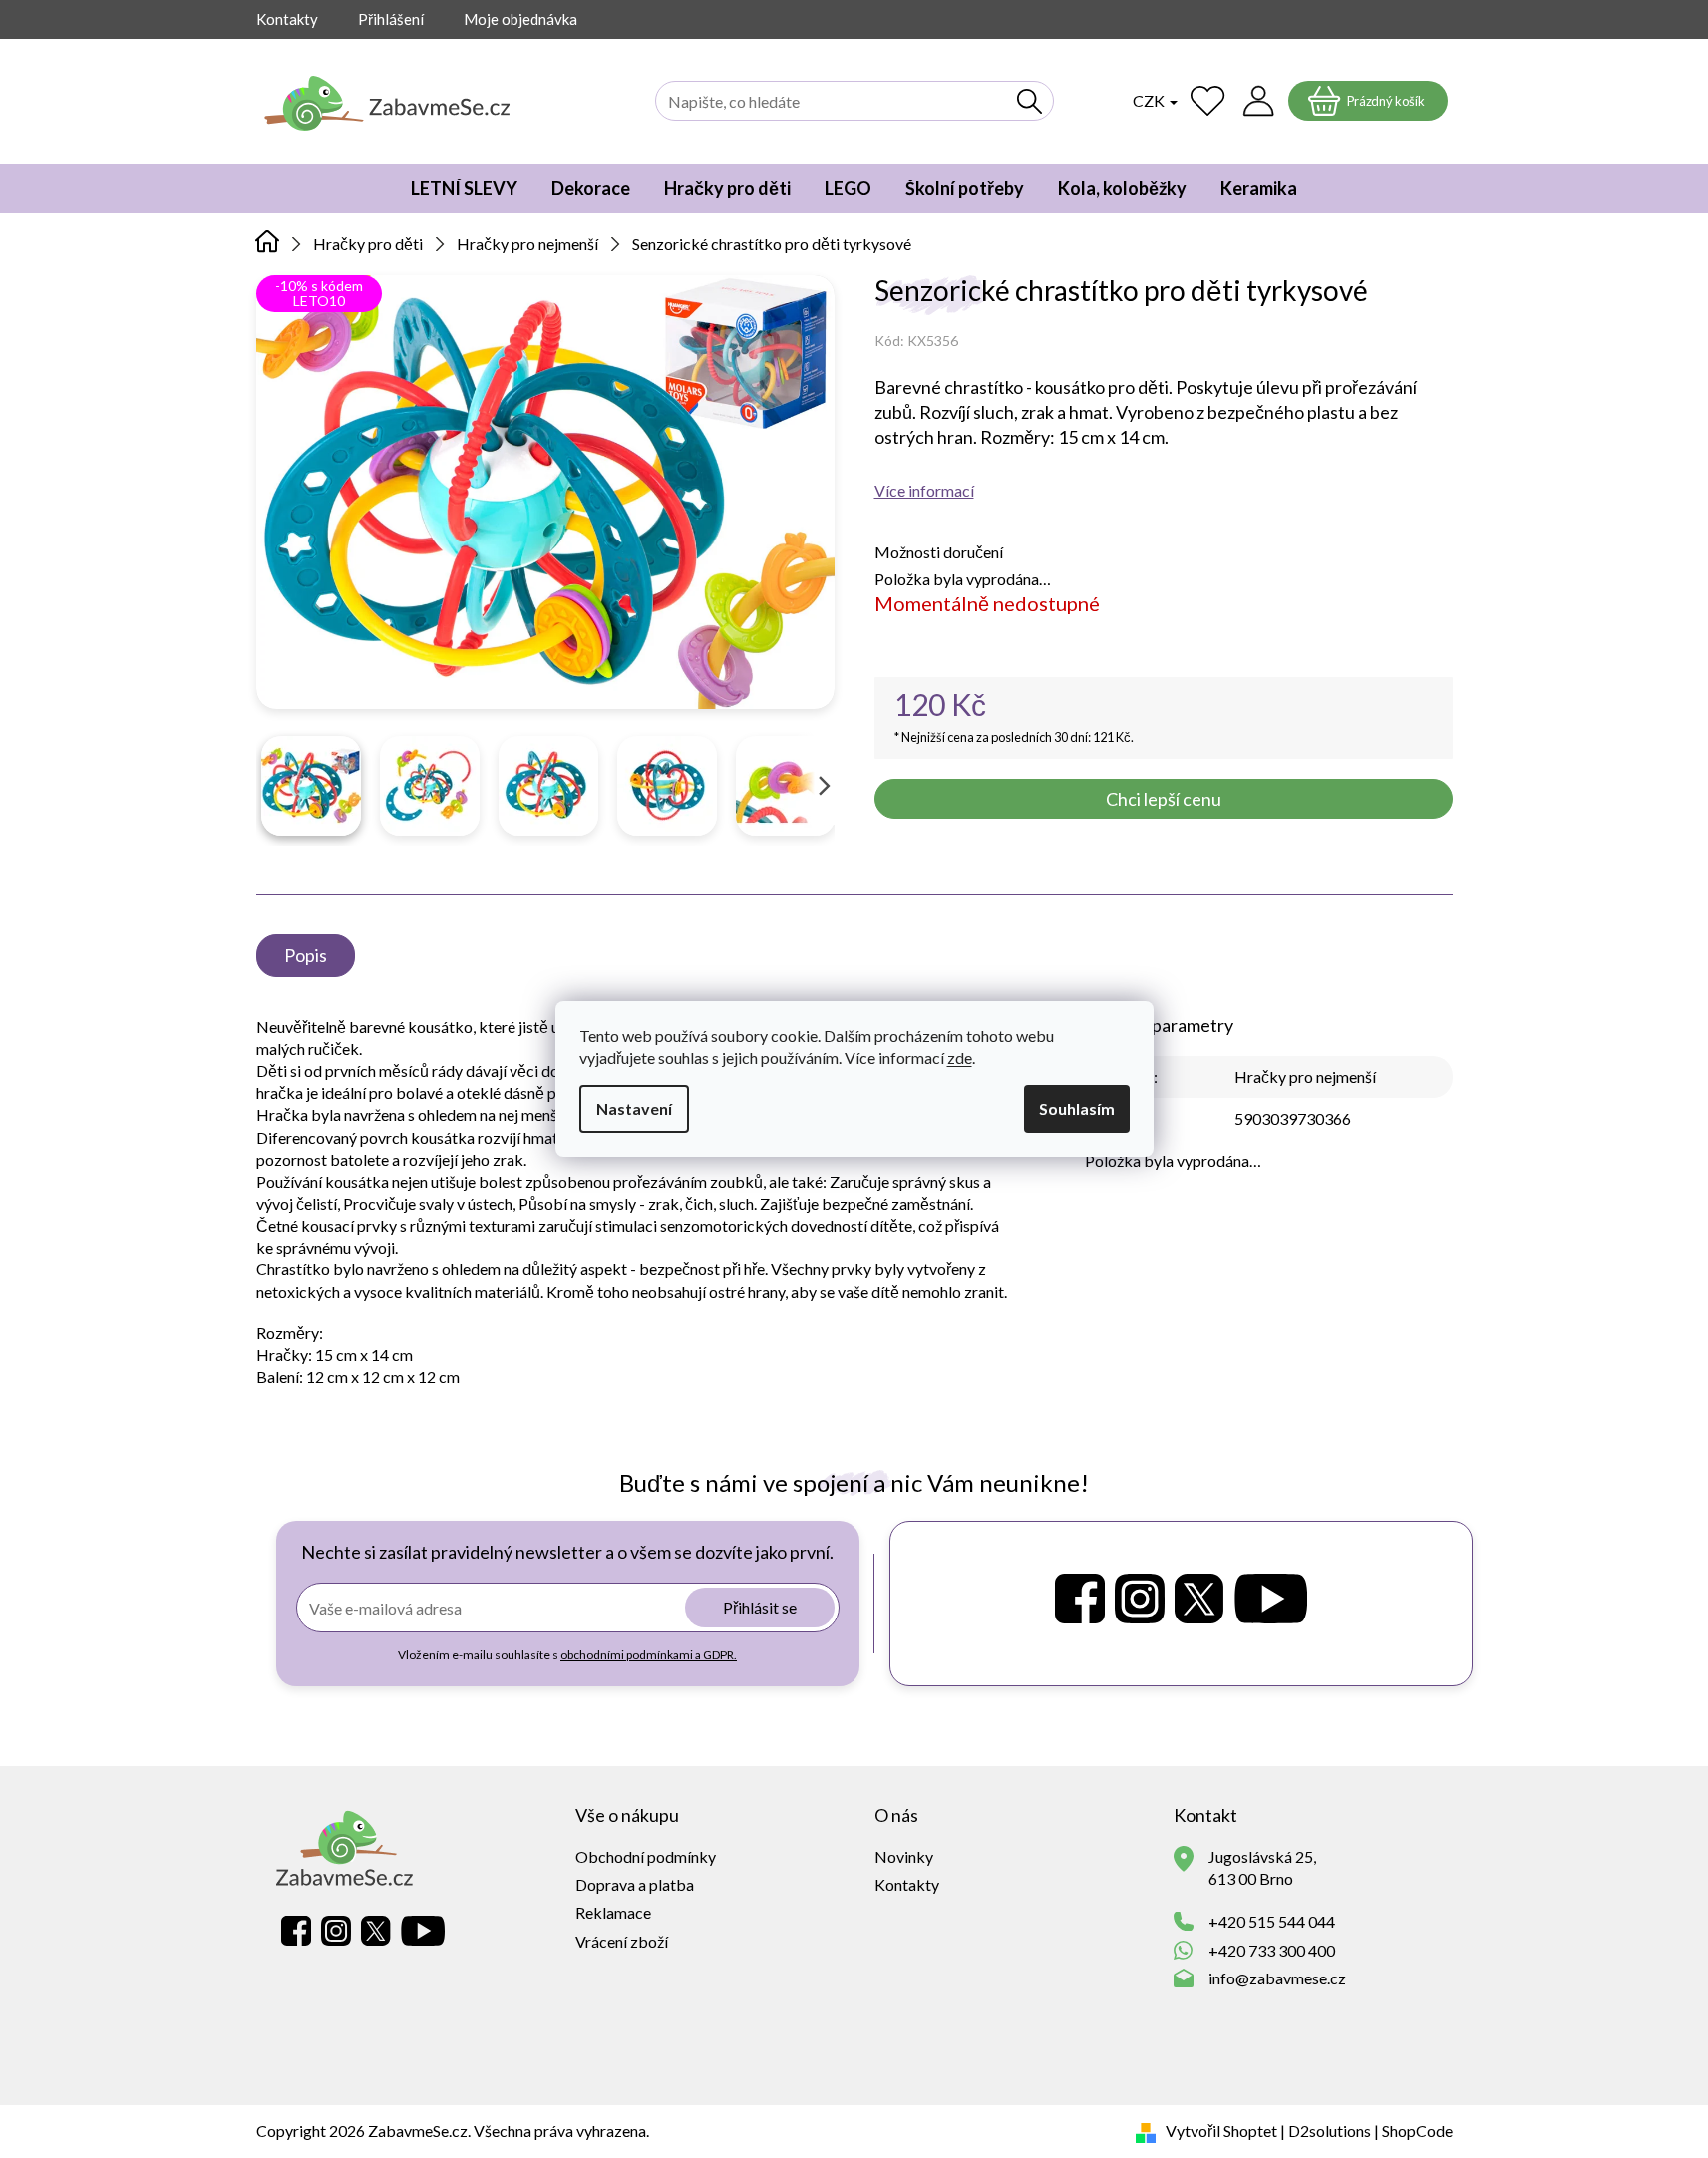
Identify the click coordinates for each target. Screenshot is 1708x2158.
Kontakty (287, 19)
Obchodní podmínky (646, 1856)
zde (960, 1058)
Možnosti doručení (939, 552)
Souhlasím (1077, 1108)
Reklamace (613, 1912)
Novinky (904, 1856)
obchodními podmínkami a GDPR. (649, 1655)
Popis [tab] (306, 955)
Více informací (924, 490)
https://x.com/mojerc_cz (1199, 1599)
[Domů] (268, 242)
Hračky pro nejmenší (1305, 1077)
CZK (1150, 100)
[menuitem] (464, 188)
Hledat (1030, 101)
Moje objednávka (520, 19)
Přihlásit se (760, 1607)
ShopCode (1417, 2131)
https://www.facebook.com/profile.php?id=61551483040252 (1080, 1599)
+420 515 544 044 (1272, 1921)
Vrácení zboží (622, 1941)
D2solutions (1330, 2131)
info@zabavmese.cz (1277, 1978)
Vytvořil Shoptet (1221, 2131)
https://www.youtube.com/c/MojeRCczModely (1271, 1599)
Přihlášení (391, 19)
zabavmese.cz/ (1140, 1599)
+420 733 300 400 (1272, 1950)
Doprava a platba (635, 1884)
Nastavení (634, 1108)
